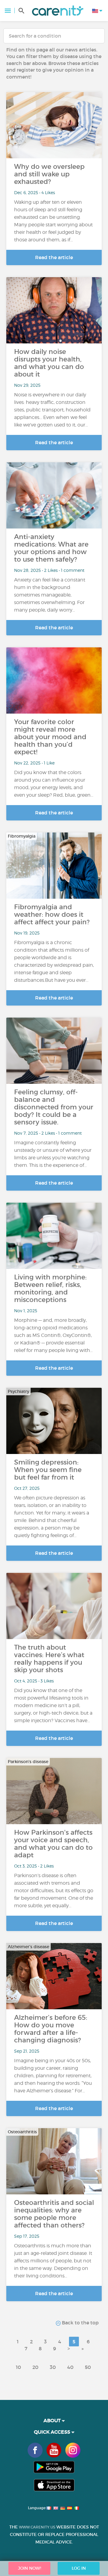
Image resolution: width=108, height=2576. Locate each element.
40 (70, 2367)
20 (35, 2367)
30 (53, 2367)
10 (18, 2367)
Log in (79, 2568)
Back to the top (80, 2323)
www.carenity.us (37, 2527)
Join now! (30, 2568)
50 (88, 2367)
